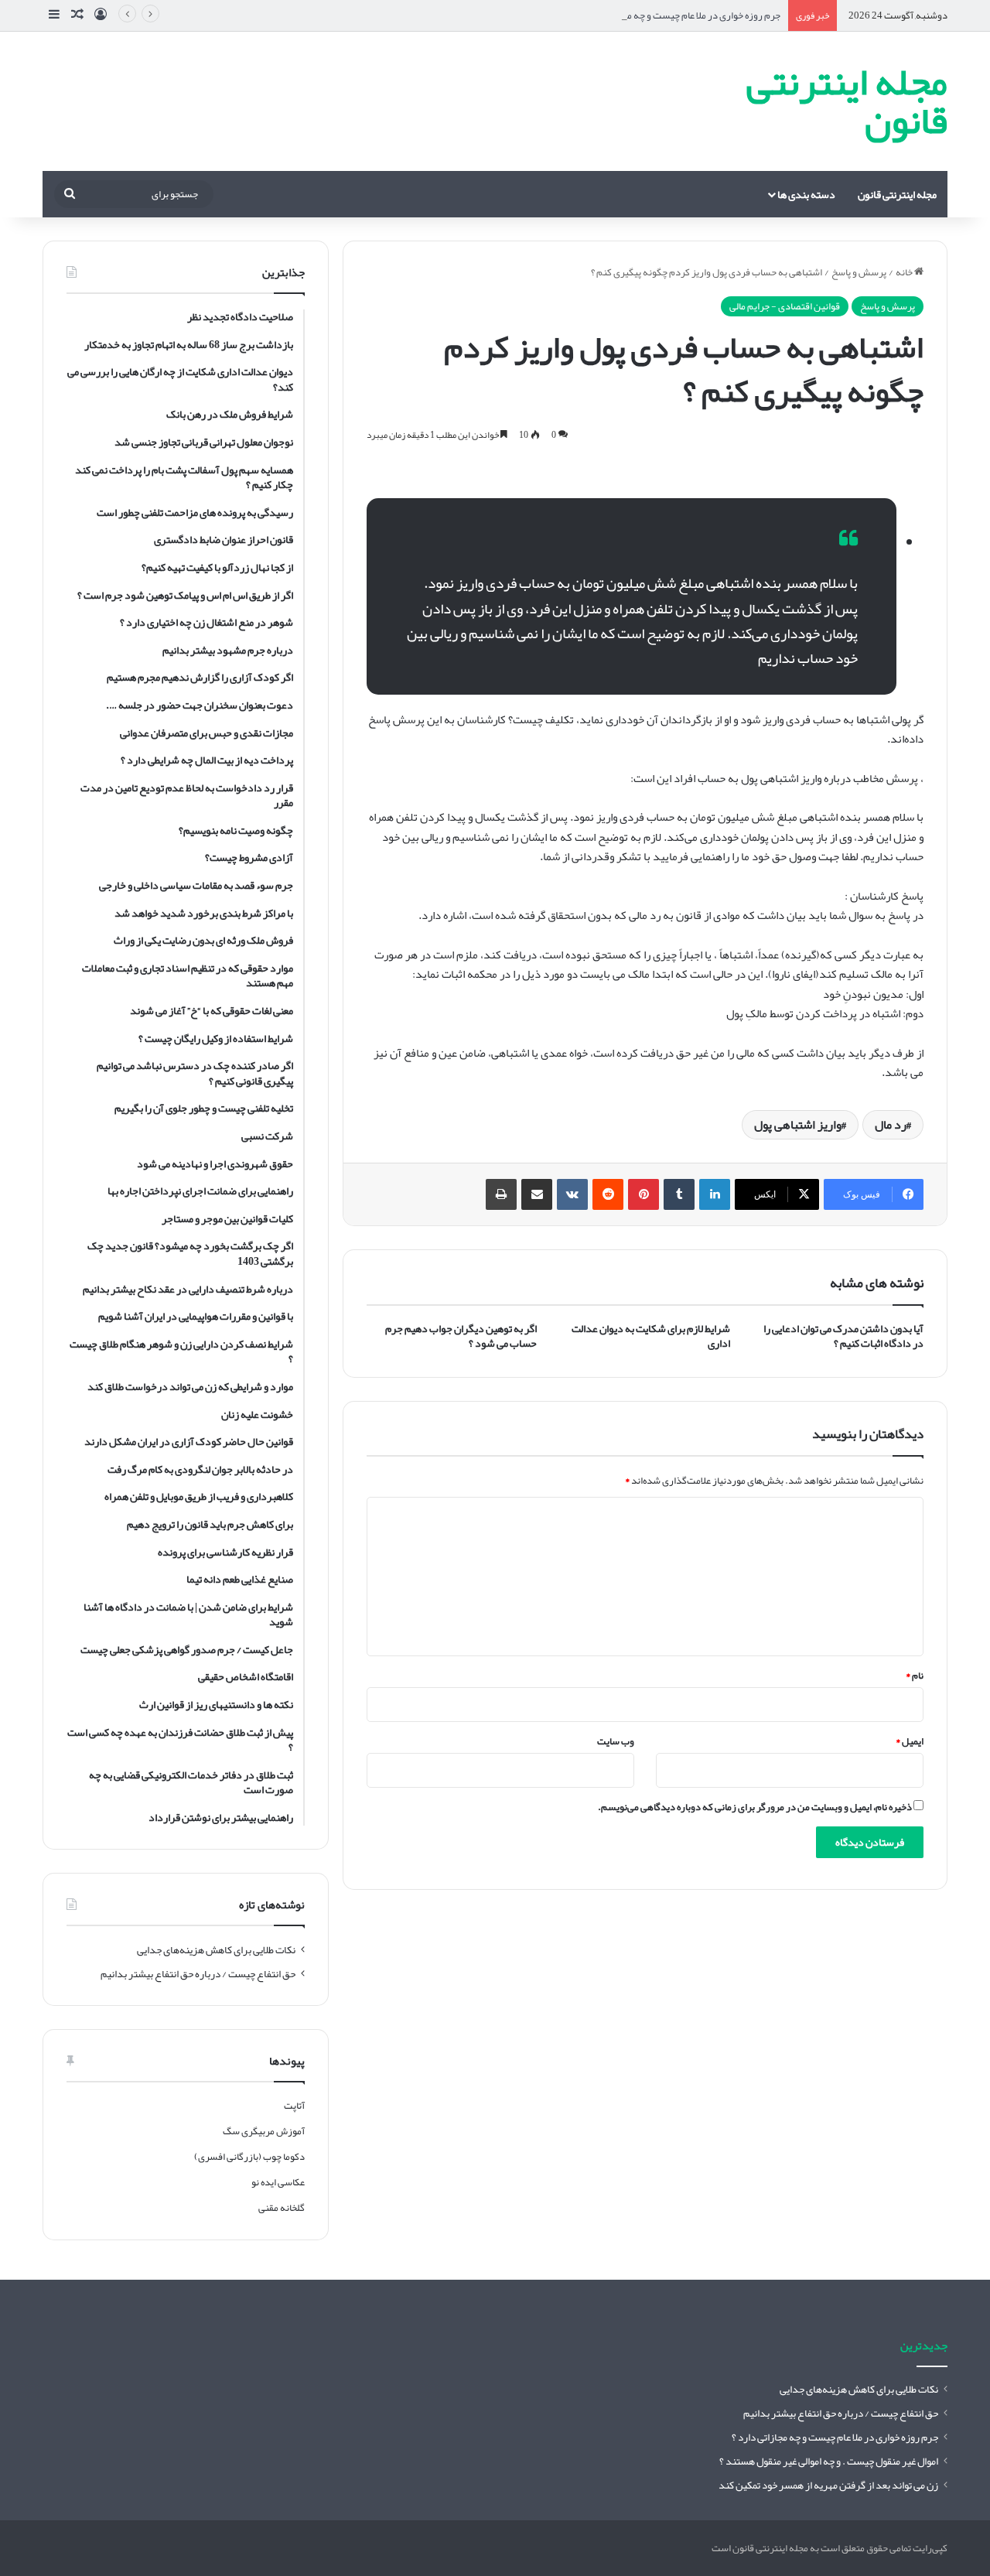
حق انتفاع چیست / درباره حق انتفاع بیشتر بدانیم (198, 1974)
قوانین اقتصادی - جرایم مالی (785, 306)
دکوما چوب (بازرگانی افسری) (249, 2157)
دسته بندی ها (806, 194)
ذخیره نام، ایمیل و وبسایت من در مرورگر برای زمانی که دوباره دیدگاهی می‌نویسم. (755, 1807)
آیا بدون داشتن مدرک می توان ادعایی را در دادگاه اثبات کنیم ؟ (843, 1336)
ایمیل (910, 1741)
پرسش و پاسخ (859, 272)
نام (915, 1676)
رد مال (891, 1125)
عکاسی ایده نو (278, 2182)
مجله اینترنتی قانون (897, 194)
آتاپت (294, 2106)
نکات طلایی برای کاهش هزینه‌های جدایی (216, 1950)
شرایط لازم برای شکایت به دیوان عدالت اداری (651, 1336)
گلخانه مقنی (282, 2208)
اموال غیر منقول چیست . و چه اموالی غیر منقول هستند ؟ (829, 2461)
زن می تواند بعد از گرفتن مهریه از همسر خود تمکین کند (828, 2485)
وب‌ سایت (616, 1741)
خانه (905, 272)
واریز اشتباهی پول (798, 1125)
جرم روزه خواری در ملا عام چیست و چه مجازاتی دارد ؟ (679, 15)
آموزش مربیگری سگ (264, 2131)
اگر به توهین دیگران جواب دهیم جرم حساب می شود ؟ (461, 1336)
